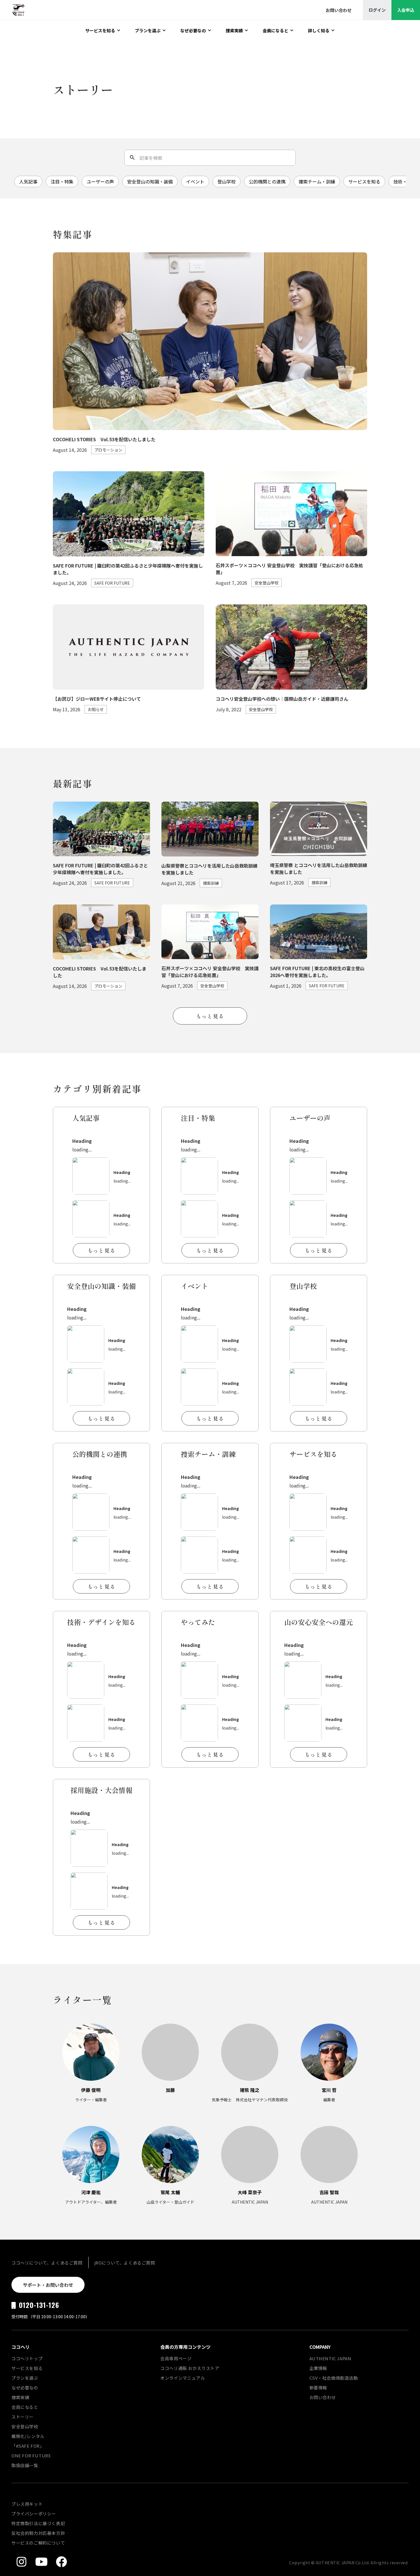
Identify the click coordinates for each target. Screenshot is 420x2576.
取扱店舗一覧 (25, 2465)
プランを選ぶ (25, 2378)
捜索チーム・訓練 (317, 181)
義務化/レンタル (28, 2436)
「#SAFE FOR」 (28, 2446)
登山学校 (227, 181)
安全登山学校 (25, 2426)
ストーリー (23, 2417)
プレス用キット (27, 2504)
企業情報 (318, 2368)
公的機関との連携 (267, 181)
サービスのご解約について (38, 2543)
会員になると (25, 2407)
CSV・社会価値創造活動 (334, 2378)
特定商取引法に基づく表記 (38, 2523)
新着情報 (318, 2388)
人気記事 (28, 181)
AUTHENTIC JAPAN (330, 2358)
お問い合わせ (323, 2397)
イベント (195, 181)
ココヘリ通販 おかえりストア (190, 2368)
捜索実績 (20, 2397)
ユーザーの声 (100, 181)
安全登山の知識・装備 (150, 181)
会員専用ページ (176, 2358)
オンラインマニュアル (183, 2378)
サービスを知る (364, 181)
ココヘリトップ (27, 2358)
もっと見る (210, 1016)
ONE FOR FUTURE (31, 2456)
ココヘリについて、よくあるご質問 (47, 2263)
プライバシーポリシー (34, 2514)
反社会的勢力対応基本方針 (38, 2533)
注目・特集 (62, 181)
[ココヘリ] (14, 10)
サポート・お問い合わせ (48, 2285)
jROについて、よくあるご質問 (125, 2263)
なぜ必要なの (25, 2388)
